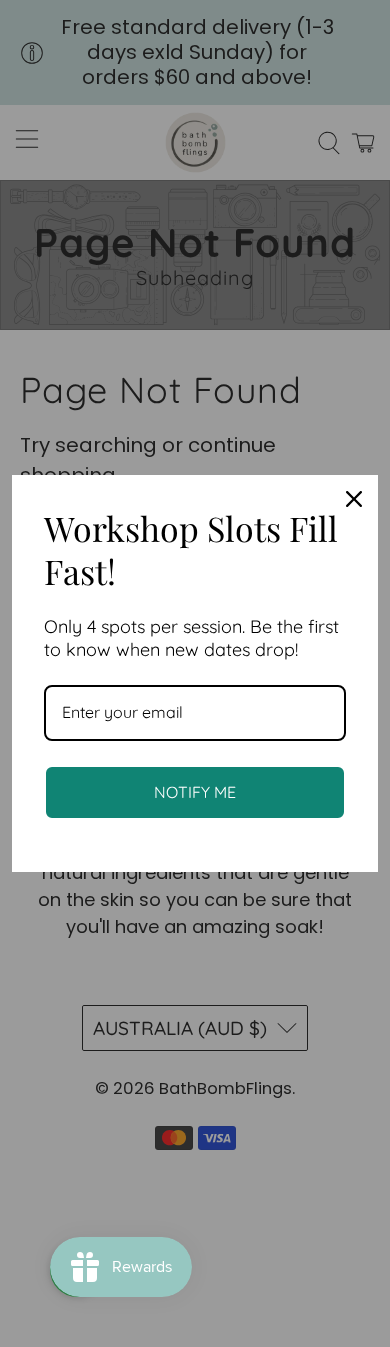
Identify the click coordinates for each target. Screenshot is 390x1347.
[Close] (354, 499)
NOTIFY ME (195, 792)
